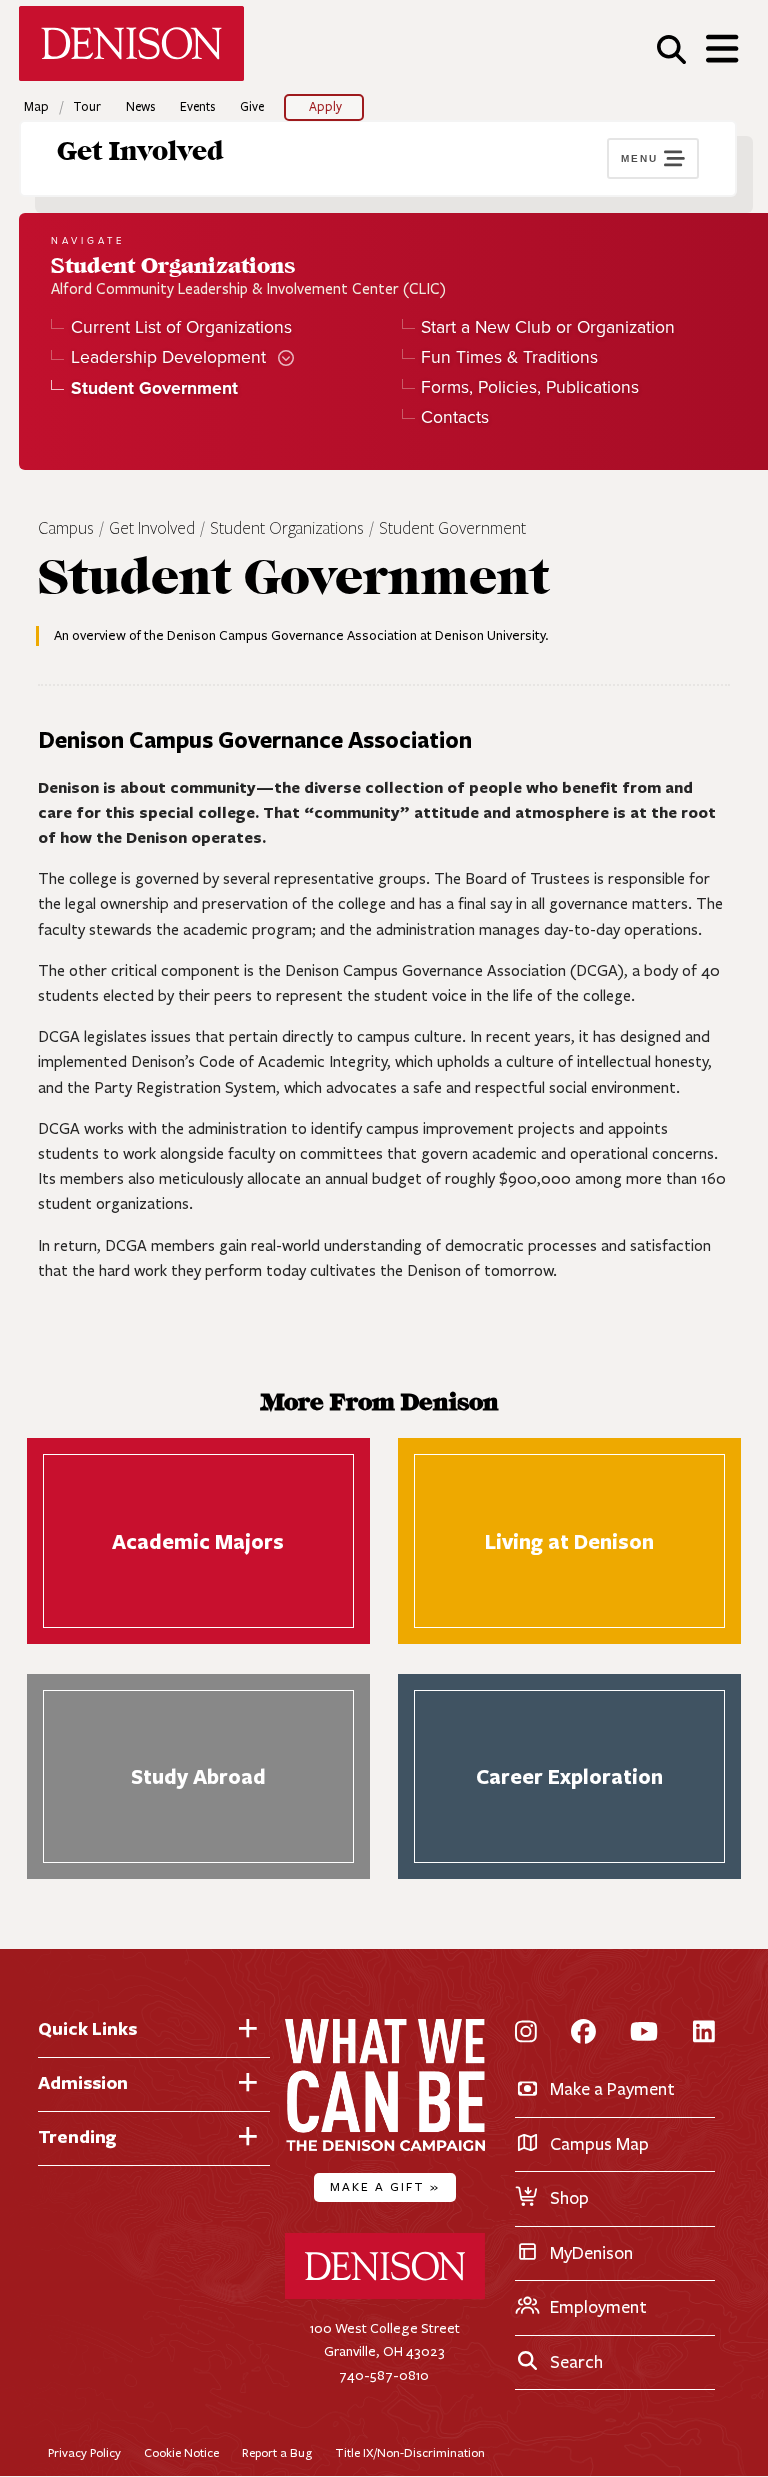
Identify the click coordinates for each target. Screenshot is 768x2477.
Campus (66, 529)
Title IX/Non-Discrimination (410, 2452)
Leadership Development (168, 357)
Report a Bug (277, 2452)
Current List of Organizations (181, 327)
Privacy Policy (84, 2452)
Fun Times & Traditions (509, 357)
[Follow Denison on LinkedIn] (704, 2033)
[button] (671, 48)
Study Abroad (198, 1777)
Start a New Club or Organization (548, 327)
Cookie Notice (181, 2452)
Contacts (455, 417)
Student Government (452, 529)
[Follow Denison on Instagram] (526, 2033)
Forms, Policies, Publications (530, 387)
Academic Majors (198, 1541)
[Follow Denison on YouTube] (644, 2033)
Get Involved (140, 152)
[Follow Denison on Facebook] (583, 2033)
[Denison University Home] (385, 2294)
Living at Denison (569, 1541)
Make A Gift (385, 2186)
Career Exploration (569, 1777)
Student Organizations (287, 529)
